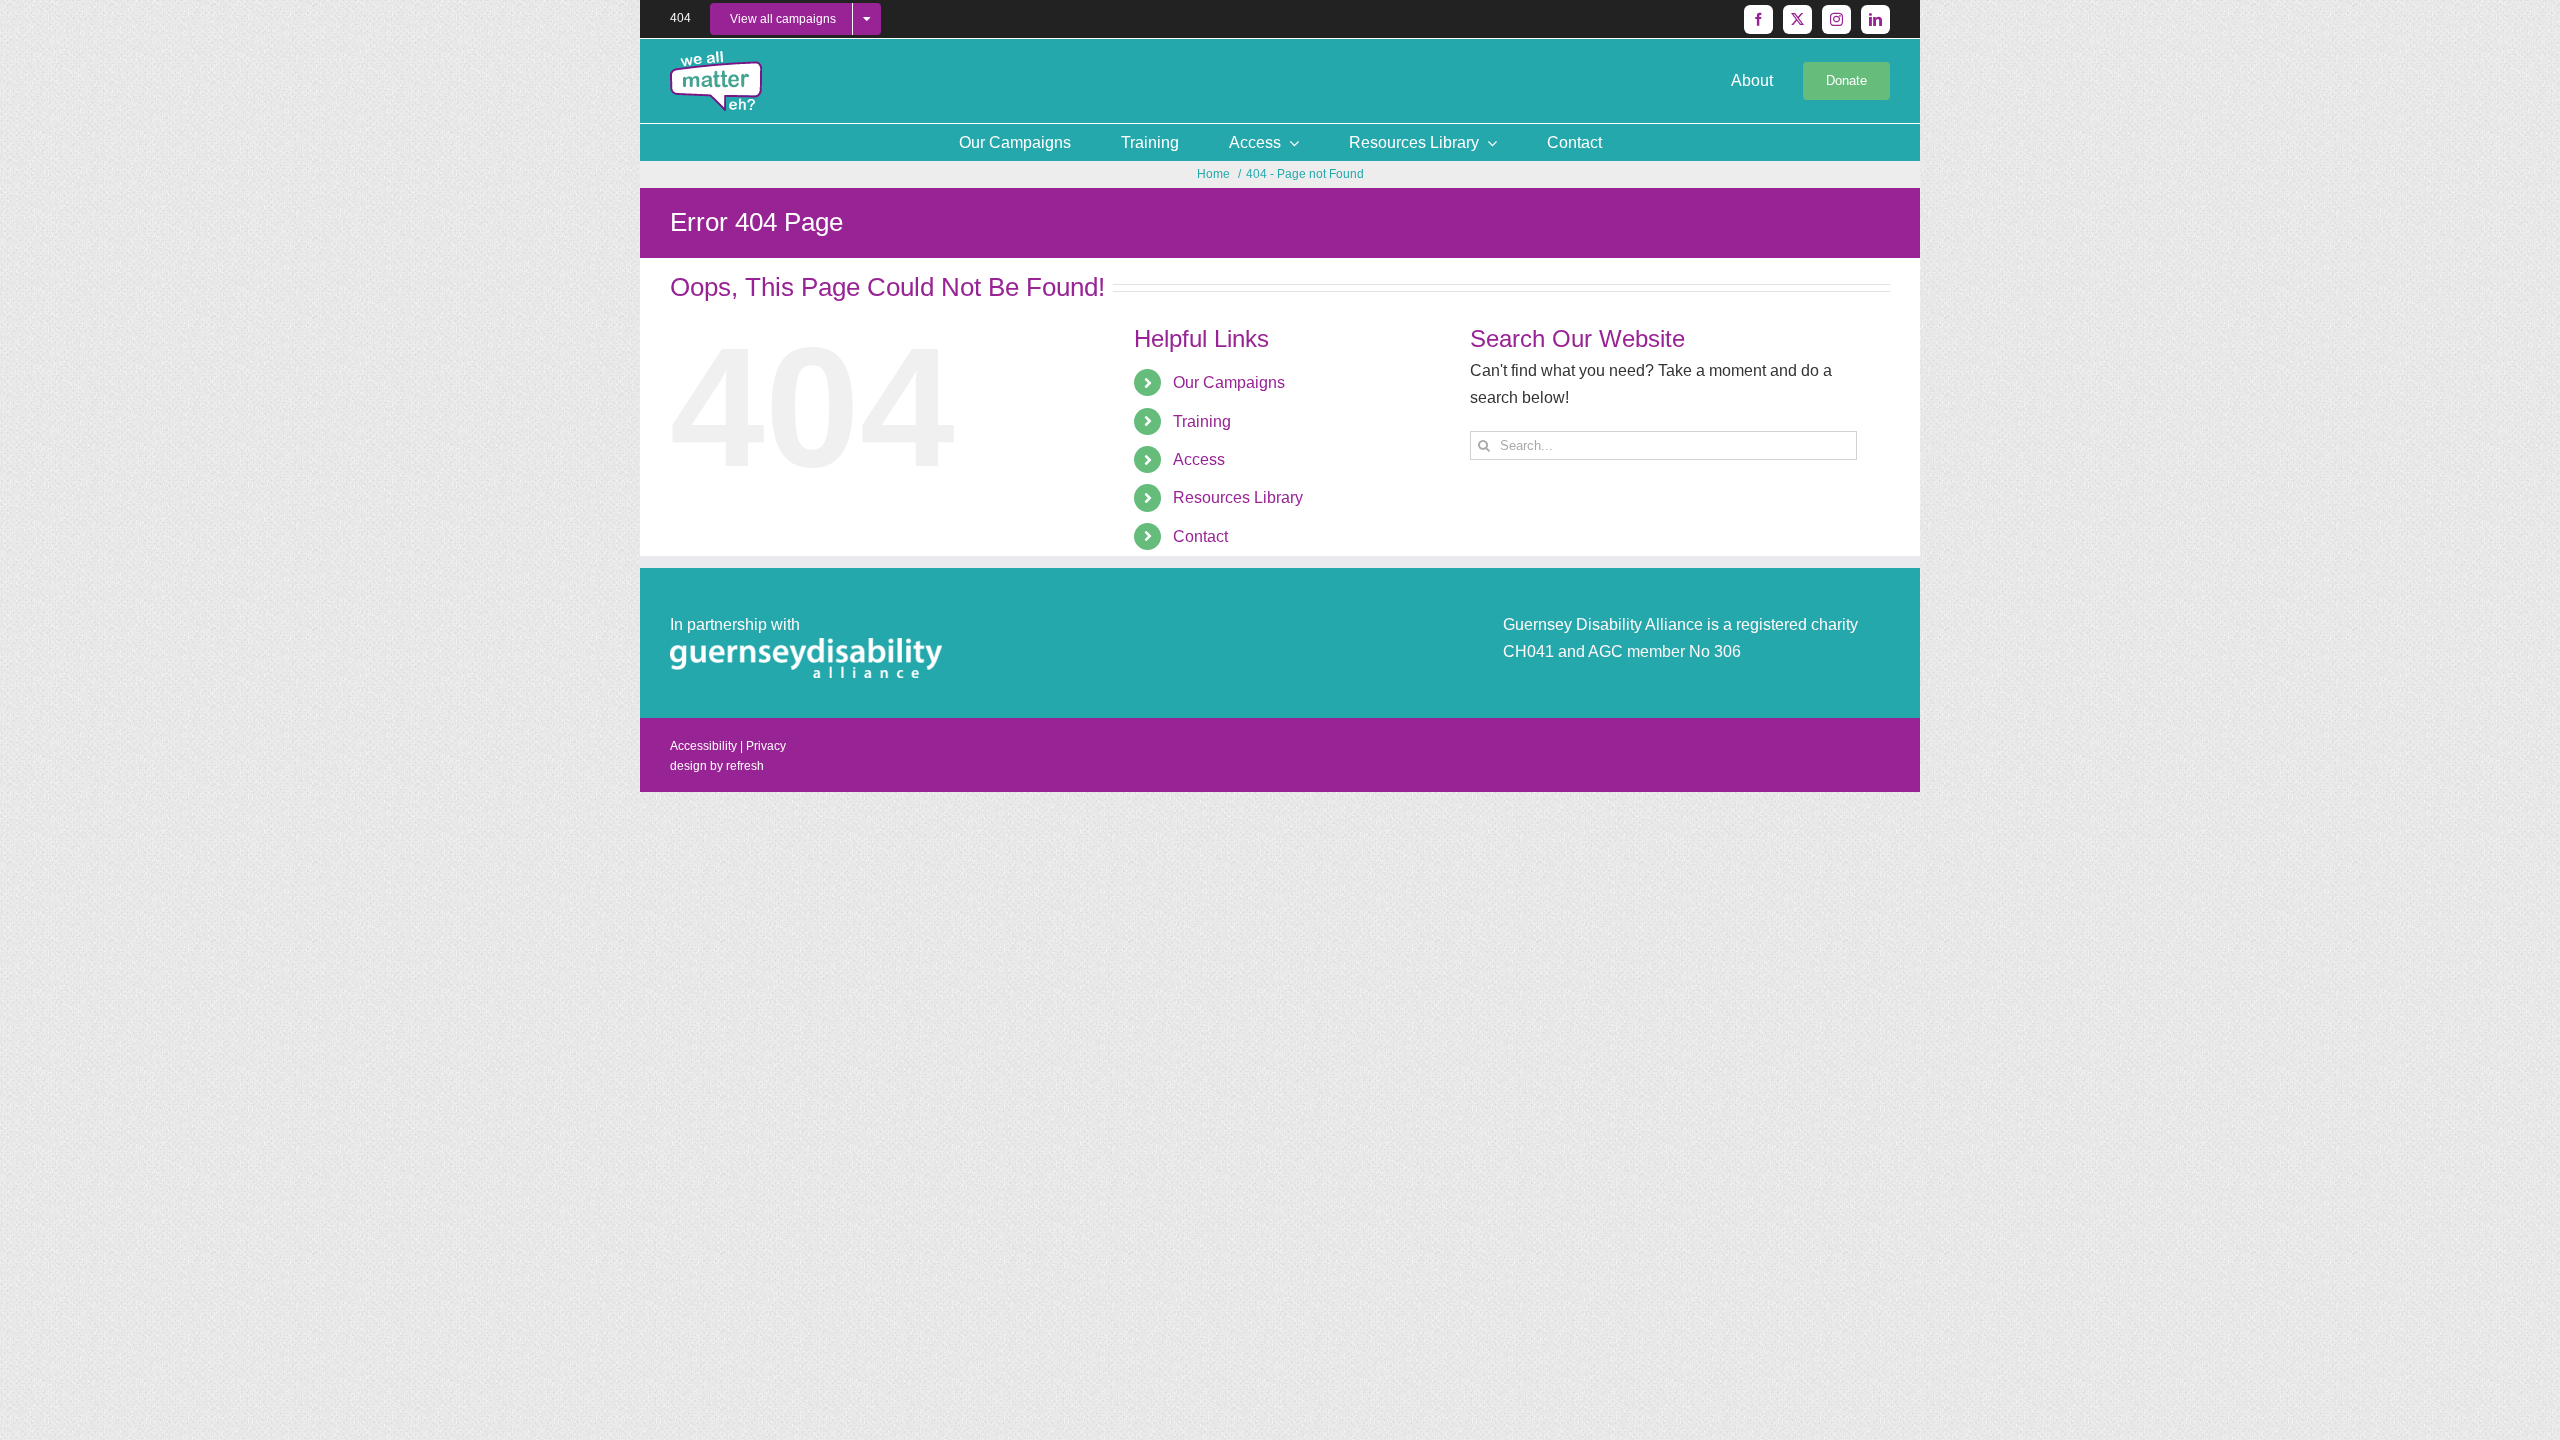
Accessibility (703, 746)
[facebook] (1758, 19)
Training (1202, 421)
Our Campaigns (1229, 382)
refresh (745, 766)
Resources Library (1238, 497)
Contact (1200, 536)
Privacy (766, 746)
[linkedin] (1875, 19)
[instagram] (1836, 19)
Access (1199, 459)
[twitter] (1797, 19)
